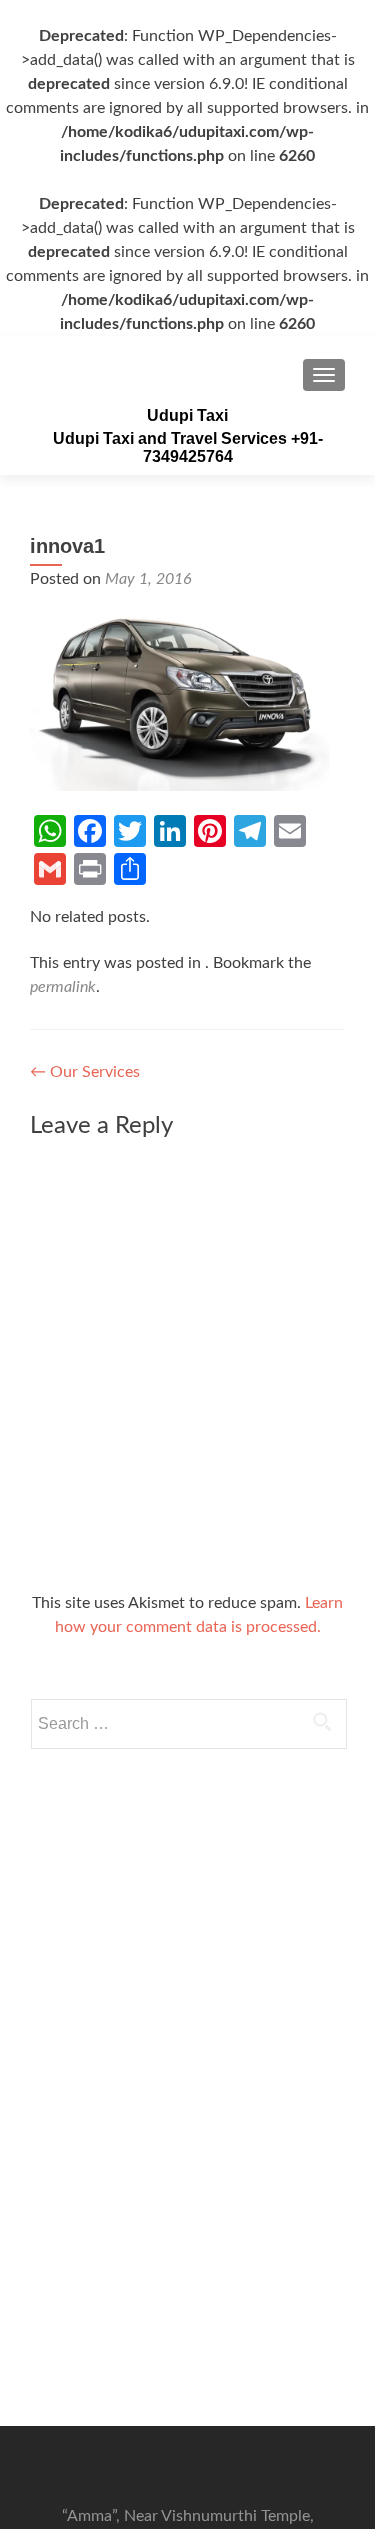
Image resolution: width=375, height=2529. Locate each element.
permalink (63, 987)
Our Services (85, 1072)
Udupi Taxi (187, 415)
